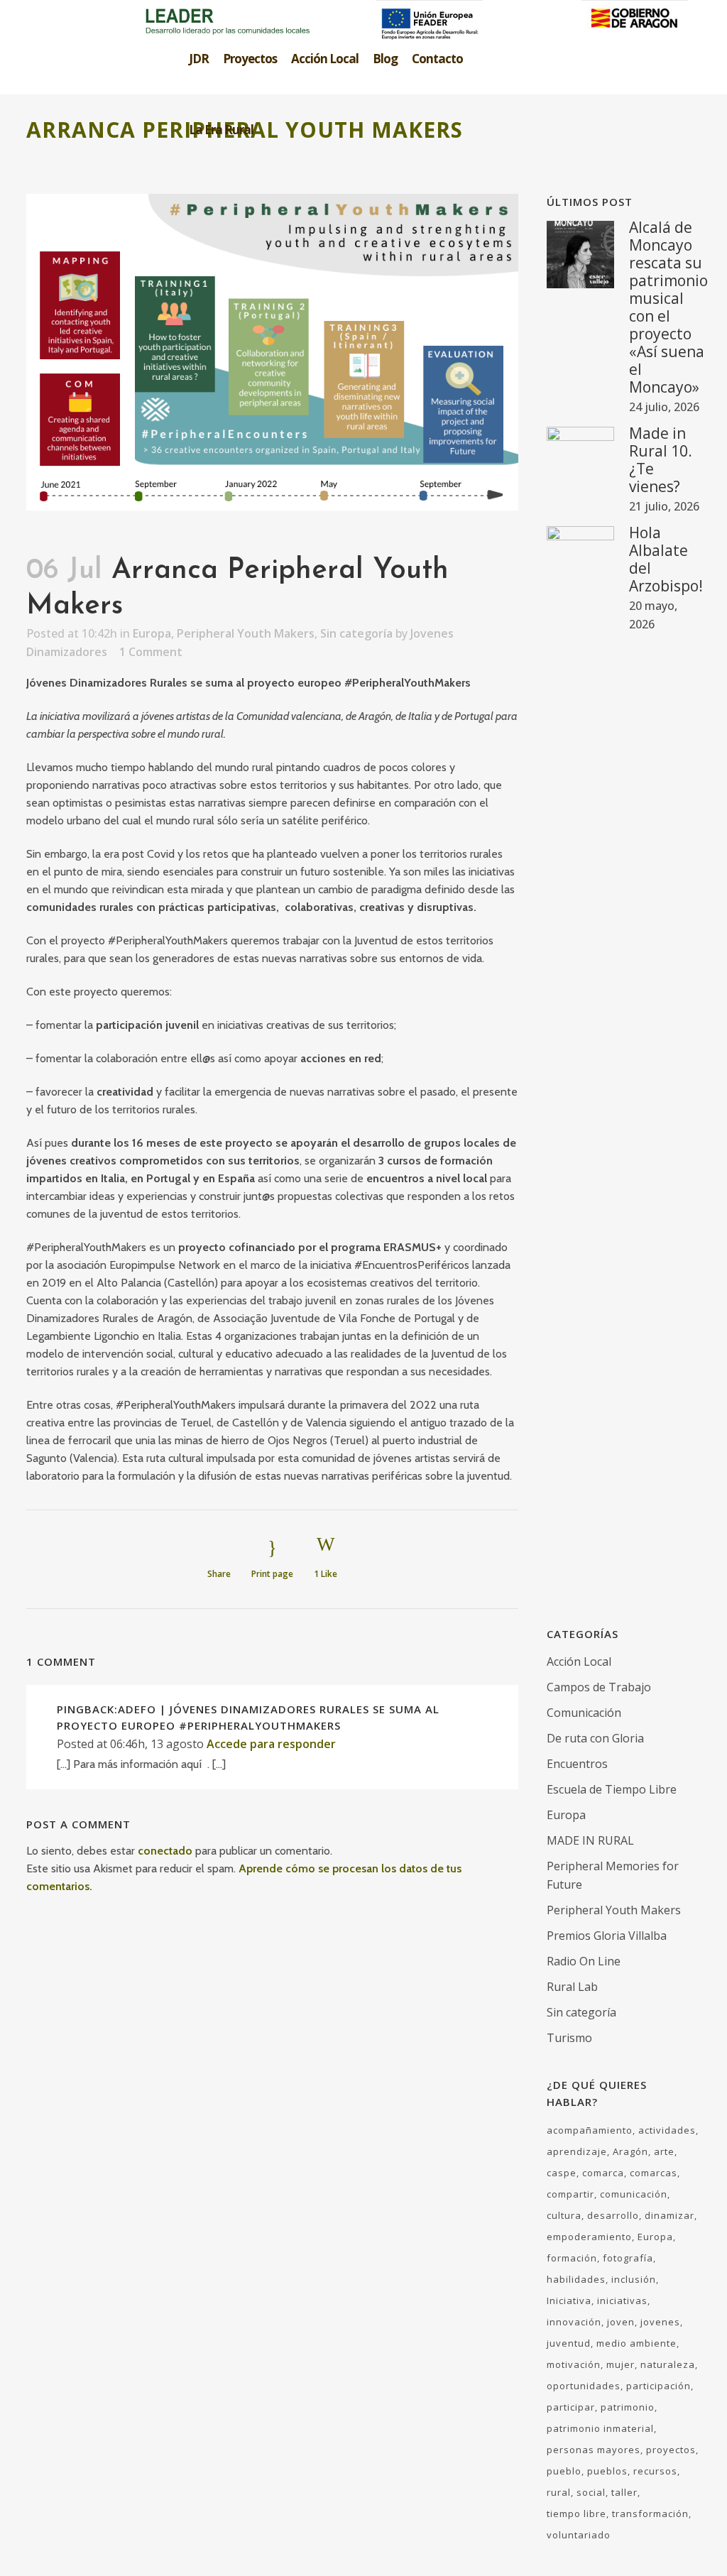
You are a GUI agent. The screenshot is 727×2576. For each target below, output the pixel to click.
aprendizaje (577, 2151)
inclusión (634, 2279)
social (591, 2492)
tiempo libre (576, 2514)
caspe (562, 2173)
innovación (574, 2322)
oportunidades (584, 2386)
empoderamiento (589, 2237)
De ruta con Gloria (595, 1738)
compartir (570, 2194)
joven (621, 2322)
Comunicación (584, 1713)
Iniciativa (569, 2301)
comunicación (634, 2194)
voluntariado (579, 2535)
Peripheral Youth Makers (246, 633)
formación (572, 2258)
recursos (655, 2471)
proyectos (671, 2450)
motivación (574, 2364)
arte (664, 2151)
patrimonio (628, 2407)
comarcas (654, 2173)
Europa (152, 633)
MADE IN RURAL (590, 1840)
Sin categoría (356, 633)
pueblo (564, 2471)
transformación (650, 2514)
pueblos (607, 2471)
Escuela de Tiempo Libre (612, 1789)
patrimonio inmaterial (600, 2428)
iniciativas (622, 2301)
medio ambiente (636, 2343)
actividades (667, 2130)
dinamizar (669, 2215)
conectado (165, 1851)
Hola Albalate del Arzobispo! (666, 559)
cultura (564, 2215)
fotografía (628, 2258)
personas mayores (594, 2450)
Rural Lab (572, 1987)
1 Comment (151, 652)
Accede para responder (271, 1744)
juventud (569, 2343)
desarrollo (613, 2215)
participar (571, 2407)
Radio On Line (584, 1961)
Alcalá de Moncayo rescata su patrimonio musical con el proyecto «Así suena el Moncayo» (668, 307)
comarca (603, 2173)
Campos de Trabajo (599, 1687)
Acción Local (579, 1661)
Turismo (569, 2038)
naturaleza (668, 2364)
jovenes (660, 2322)
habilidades (576, 2279)
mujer (621, 2364)
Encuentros (577, 1764)
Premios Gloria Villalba (607, 1936)
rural (559, 2492)
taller (624, 2492)
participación (658, 2386)
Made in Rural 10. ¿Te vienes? (661, 460)
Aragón (630, 2151)
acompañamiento (590, 2130)
